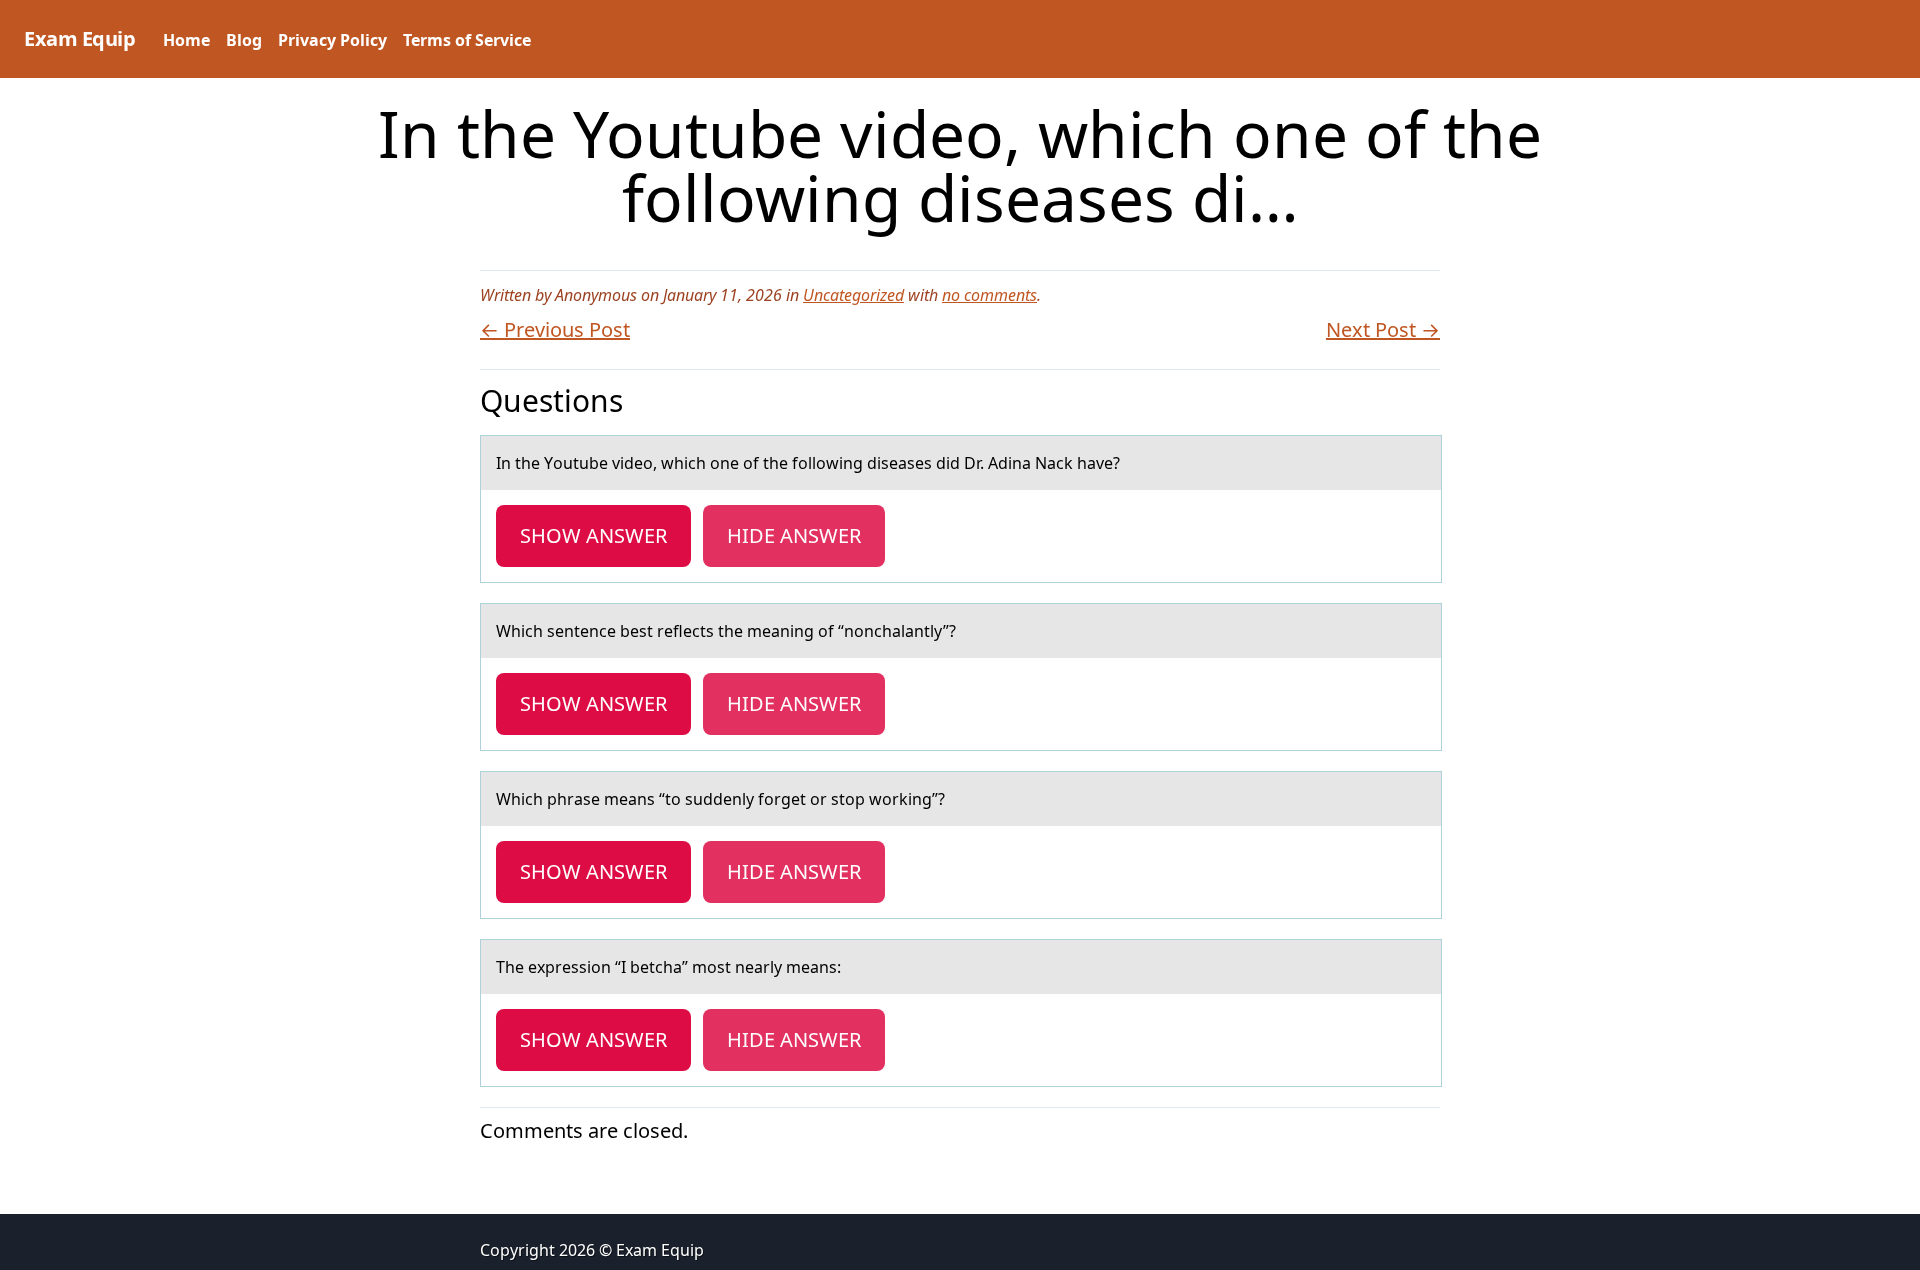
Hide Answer (794, 535)
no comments (989, 295)
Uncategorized (853, 295)
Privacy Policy (332, 40)
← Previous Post (555, 329)
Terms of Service (467, 40)
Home (186, 40)
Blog (244, 40)
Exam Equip (79, 38)
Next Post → (1383, 329)
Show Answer (593, 535)
